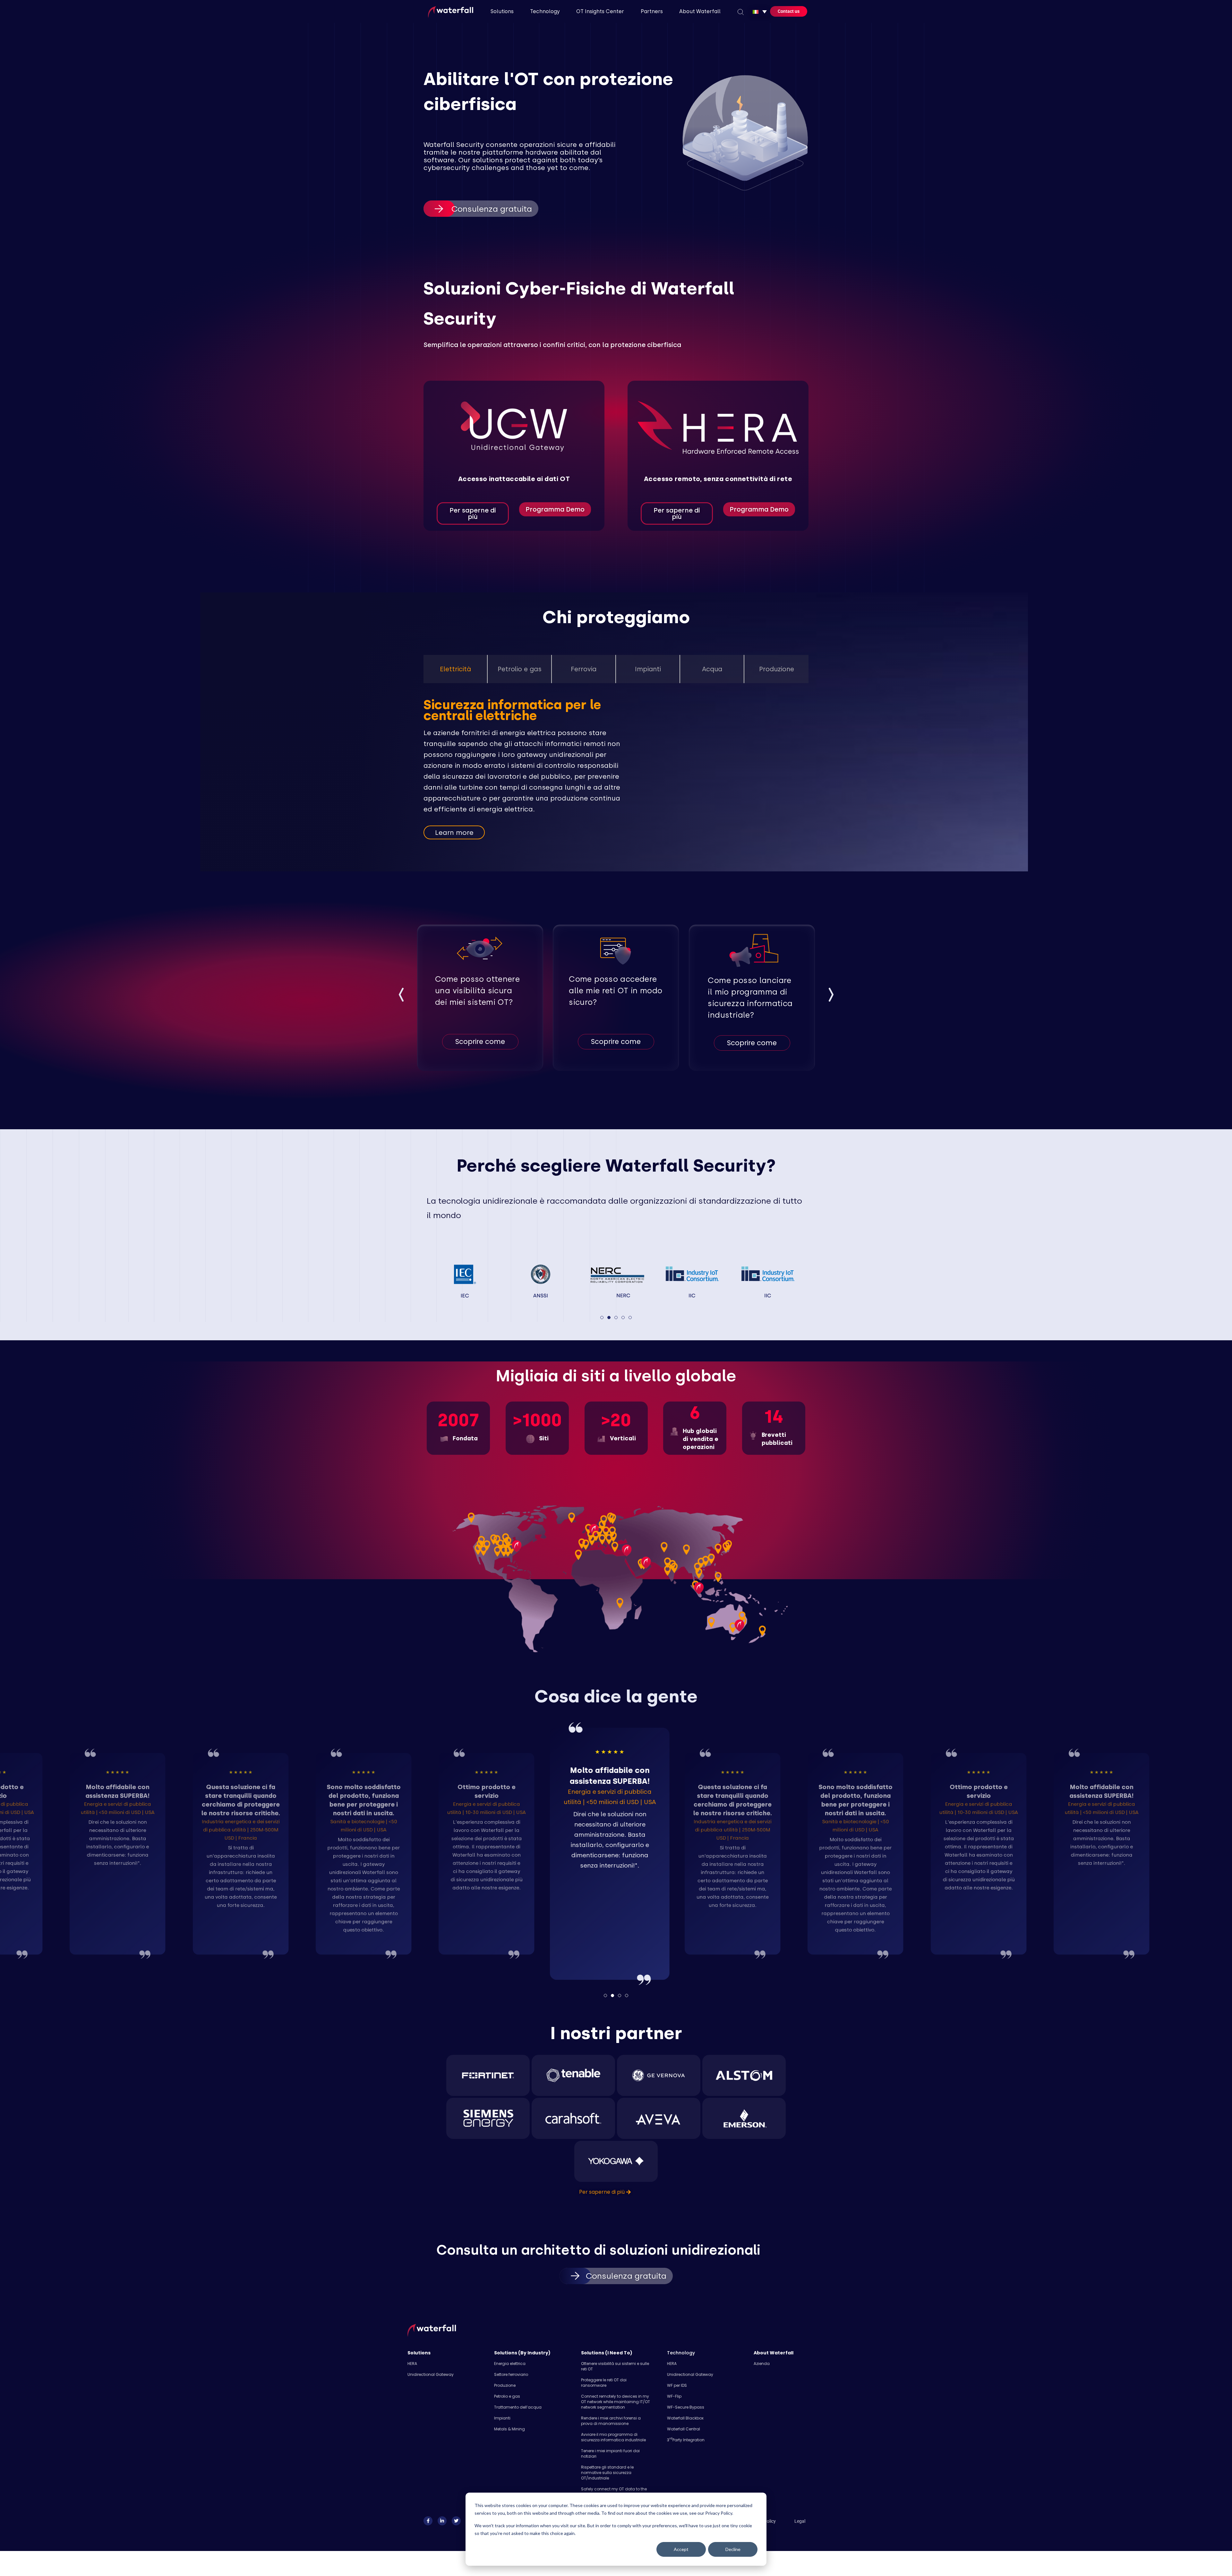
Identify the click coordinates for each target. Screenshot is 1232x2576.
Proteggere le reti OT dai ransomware (604, 2383)
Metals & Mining (509, 2429)
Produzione (505, 2385)
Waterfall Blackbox (685, 2418)
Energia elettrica (510, 2364)
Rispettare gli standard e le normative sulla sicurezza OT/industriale (607, 2473)
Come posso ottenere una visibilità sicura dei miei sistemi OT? (477, 991)
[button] (401, 996)
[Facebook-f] (428, 2521)
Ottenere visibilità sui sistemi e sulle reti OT (615, 2366)
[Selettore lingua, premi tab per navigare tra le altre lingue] (760, 12)
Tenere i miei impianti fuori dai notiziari (610, 2453)
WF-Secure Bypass (686, 2407)
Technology (681, 2353)
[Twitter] (456, 2521)
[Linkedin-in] (442, 2521)
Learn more (454, 832)
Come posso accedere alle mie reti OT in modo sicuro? (616, 991)
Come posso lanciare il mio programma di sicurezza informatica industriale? (750, 998)
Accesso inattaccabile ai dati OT (514, 479)
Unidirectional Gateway (431, 2374)
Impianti (502, 2418)
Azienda (762, 2364)
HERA (412, 2364)
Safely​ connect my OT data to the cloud (614, 2492)
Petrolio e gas (507, 2396)
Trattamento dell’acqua (518, 2407)
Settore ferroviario (511, 2374)
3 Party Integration (686, 2440)
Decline (733, 2549)
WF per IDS (677, 2385)
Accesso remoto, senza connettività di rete (718, 479)
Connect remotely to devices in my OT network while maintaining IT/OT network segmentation (616, 2402)
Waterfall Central (684, 2429)
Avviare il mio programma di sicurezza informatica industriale (613, 2437)
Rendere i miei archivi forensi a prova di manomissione (611, 2421)
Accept (681, 2549)
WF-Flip (674, 2396)
